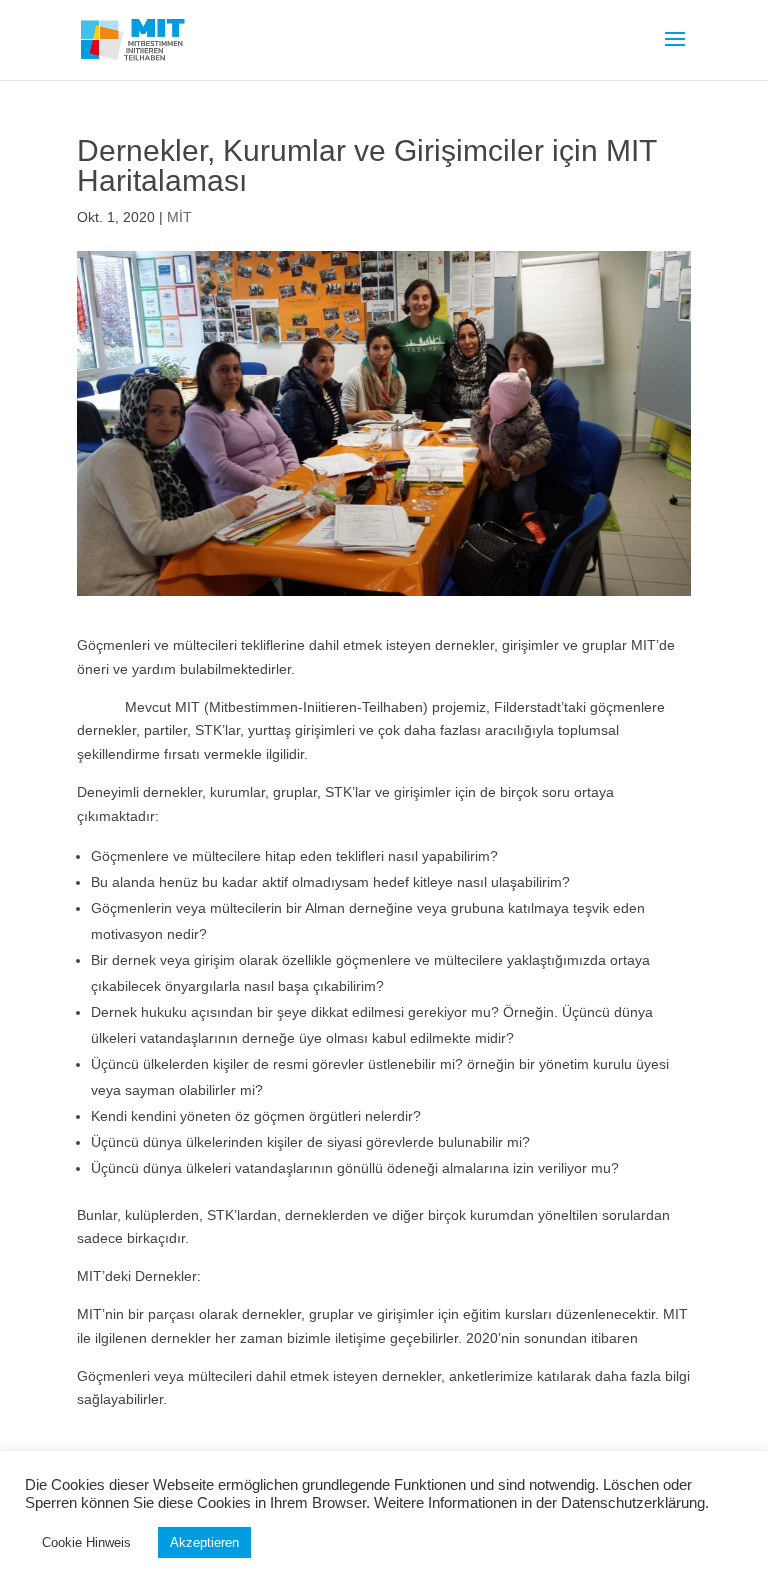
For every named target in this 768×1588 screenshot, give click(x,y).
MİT (179, 217)
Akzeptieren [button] (204, 1542)
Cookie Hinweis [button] (86, 1542)
